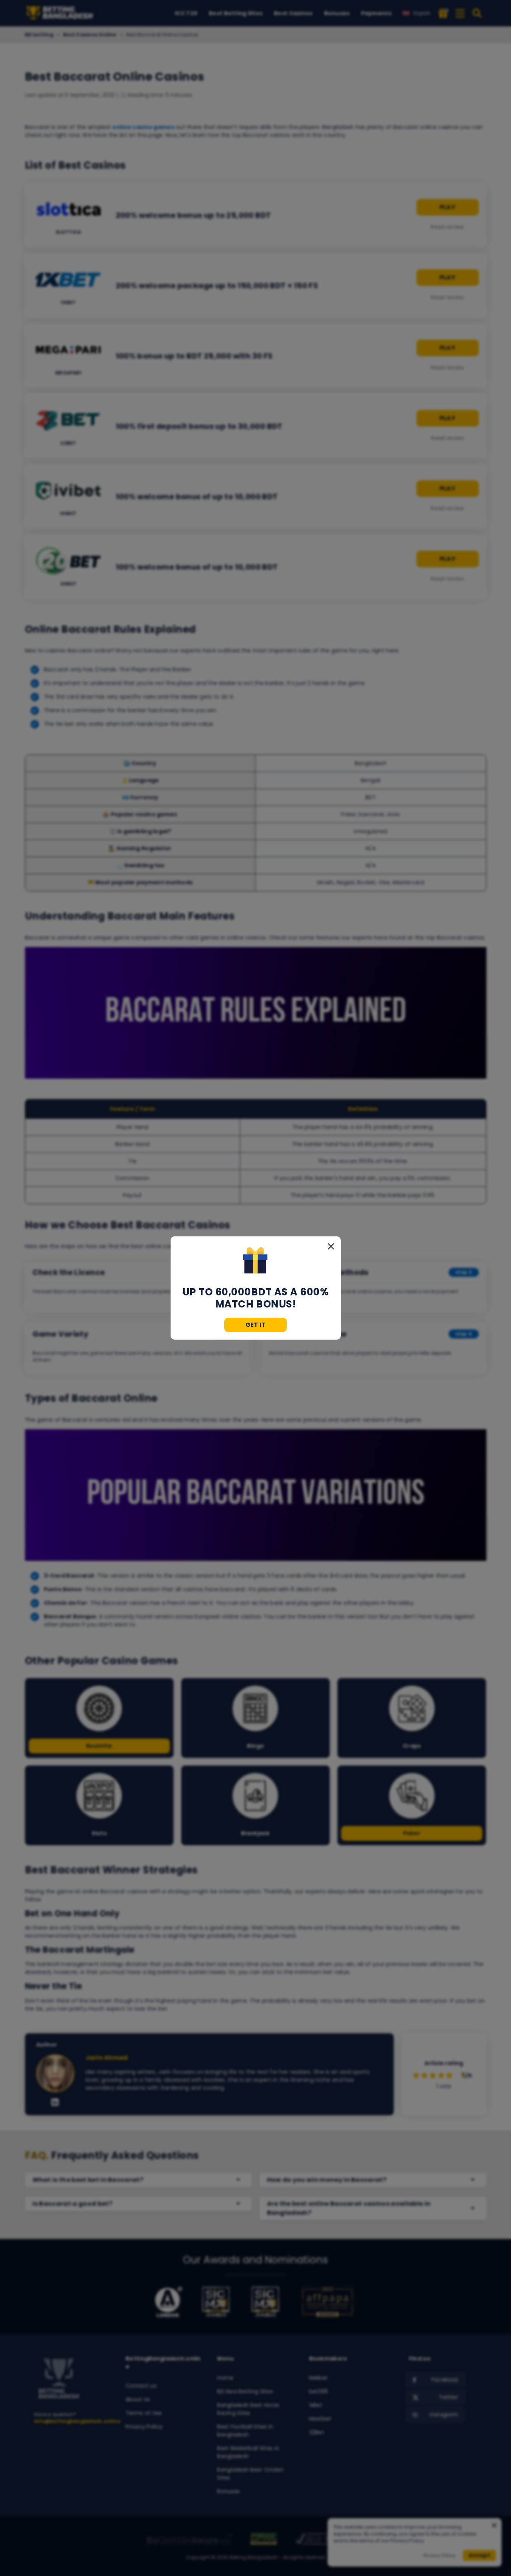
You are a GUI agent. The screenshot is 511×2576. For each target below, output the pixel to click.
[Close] (331, 1246)
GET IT (256, 1325)
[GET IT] (255, 1261)
